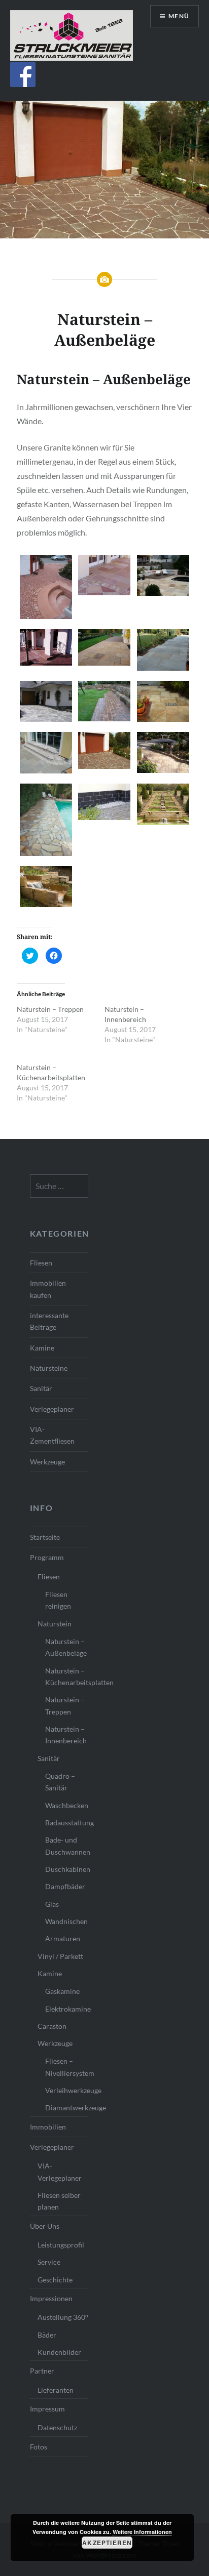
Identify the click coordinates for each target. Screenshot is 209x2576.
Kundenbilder (59, 2352)
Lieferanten (56, 2390)
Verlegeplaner (52, 1409)
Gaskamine (62, 1991)
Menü (179, 16)
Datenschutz (57, 2427)
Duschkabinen (67, 1869)
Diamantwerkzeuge (67, 2108)
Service (49, 2262)
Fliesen (41, 1263)
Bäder (47, 2335)
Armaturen (63, 1938)
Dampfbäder (65, 1886)
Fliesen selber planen (59, 2201)
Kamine (42, 1348)
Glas (52, 1904)
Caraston (52, 2026)
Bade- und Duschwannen (67, 1846)
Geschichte (55, 2280)
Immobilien (48, 2127)
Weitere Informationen (142, 2532)
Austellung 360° (63, 2317)
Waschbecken (67, 1805)
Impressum (47, 2409)
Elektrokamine (67, 2009)
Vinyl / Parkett (60, 1956)
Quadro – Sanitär (60, 1782)
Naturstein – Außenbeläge (66, 1647)
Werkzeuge (47, 1462)
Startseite (45, 1537)
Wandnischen (66, 1921)
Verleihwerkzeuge (67, 2090)
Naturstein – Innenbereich (66, 1735)
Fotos (39, 2447)
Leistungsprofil (61, 2245)
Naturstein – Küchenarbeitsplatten (67, 1677)
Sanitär (41, 1388)
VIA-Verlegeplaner (60, 2172)
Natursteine (49, 1368)
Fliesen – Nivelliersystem (67, 2067)
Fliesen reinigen (58, 1600)
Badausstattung (67, 1823)
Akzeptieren (107, 2543)
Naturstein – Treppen (50, 1009)
